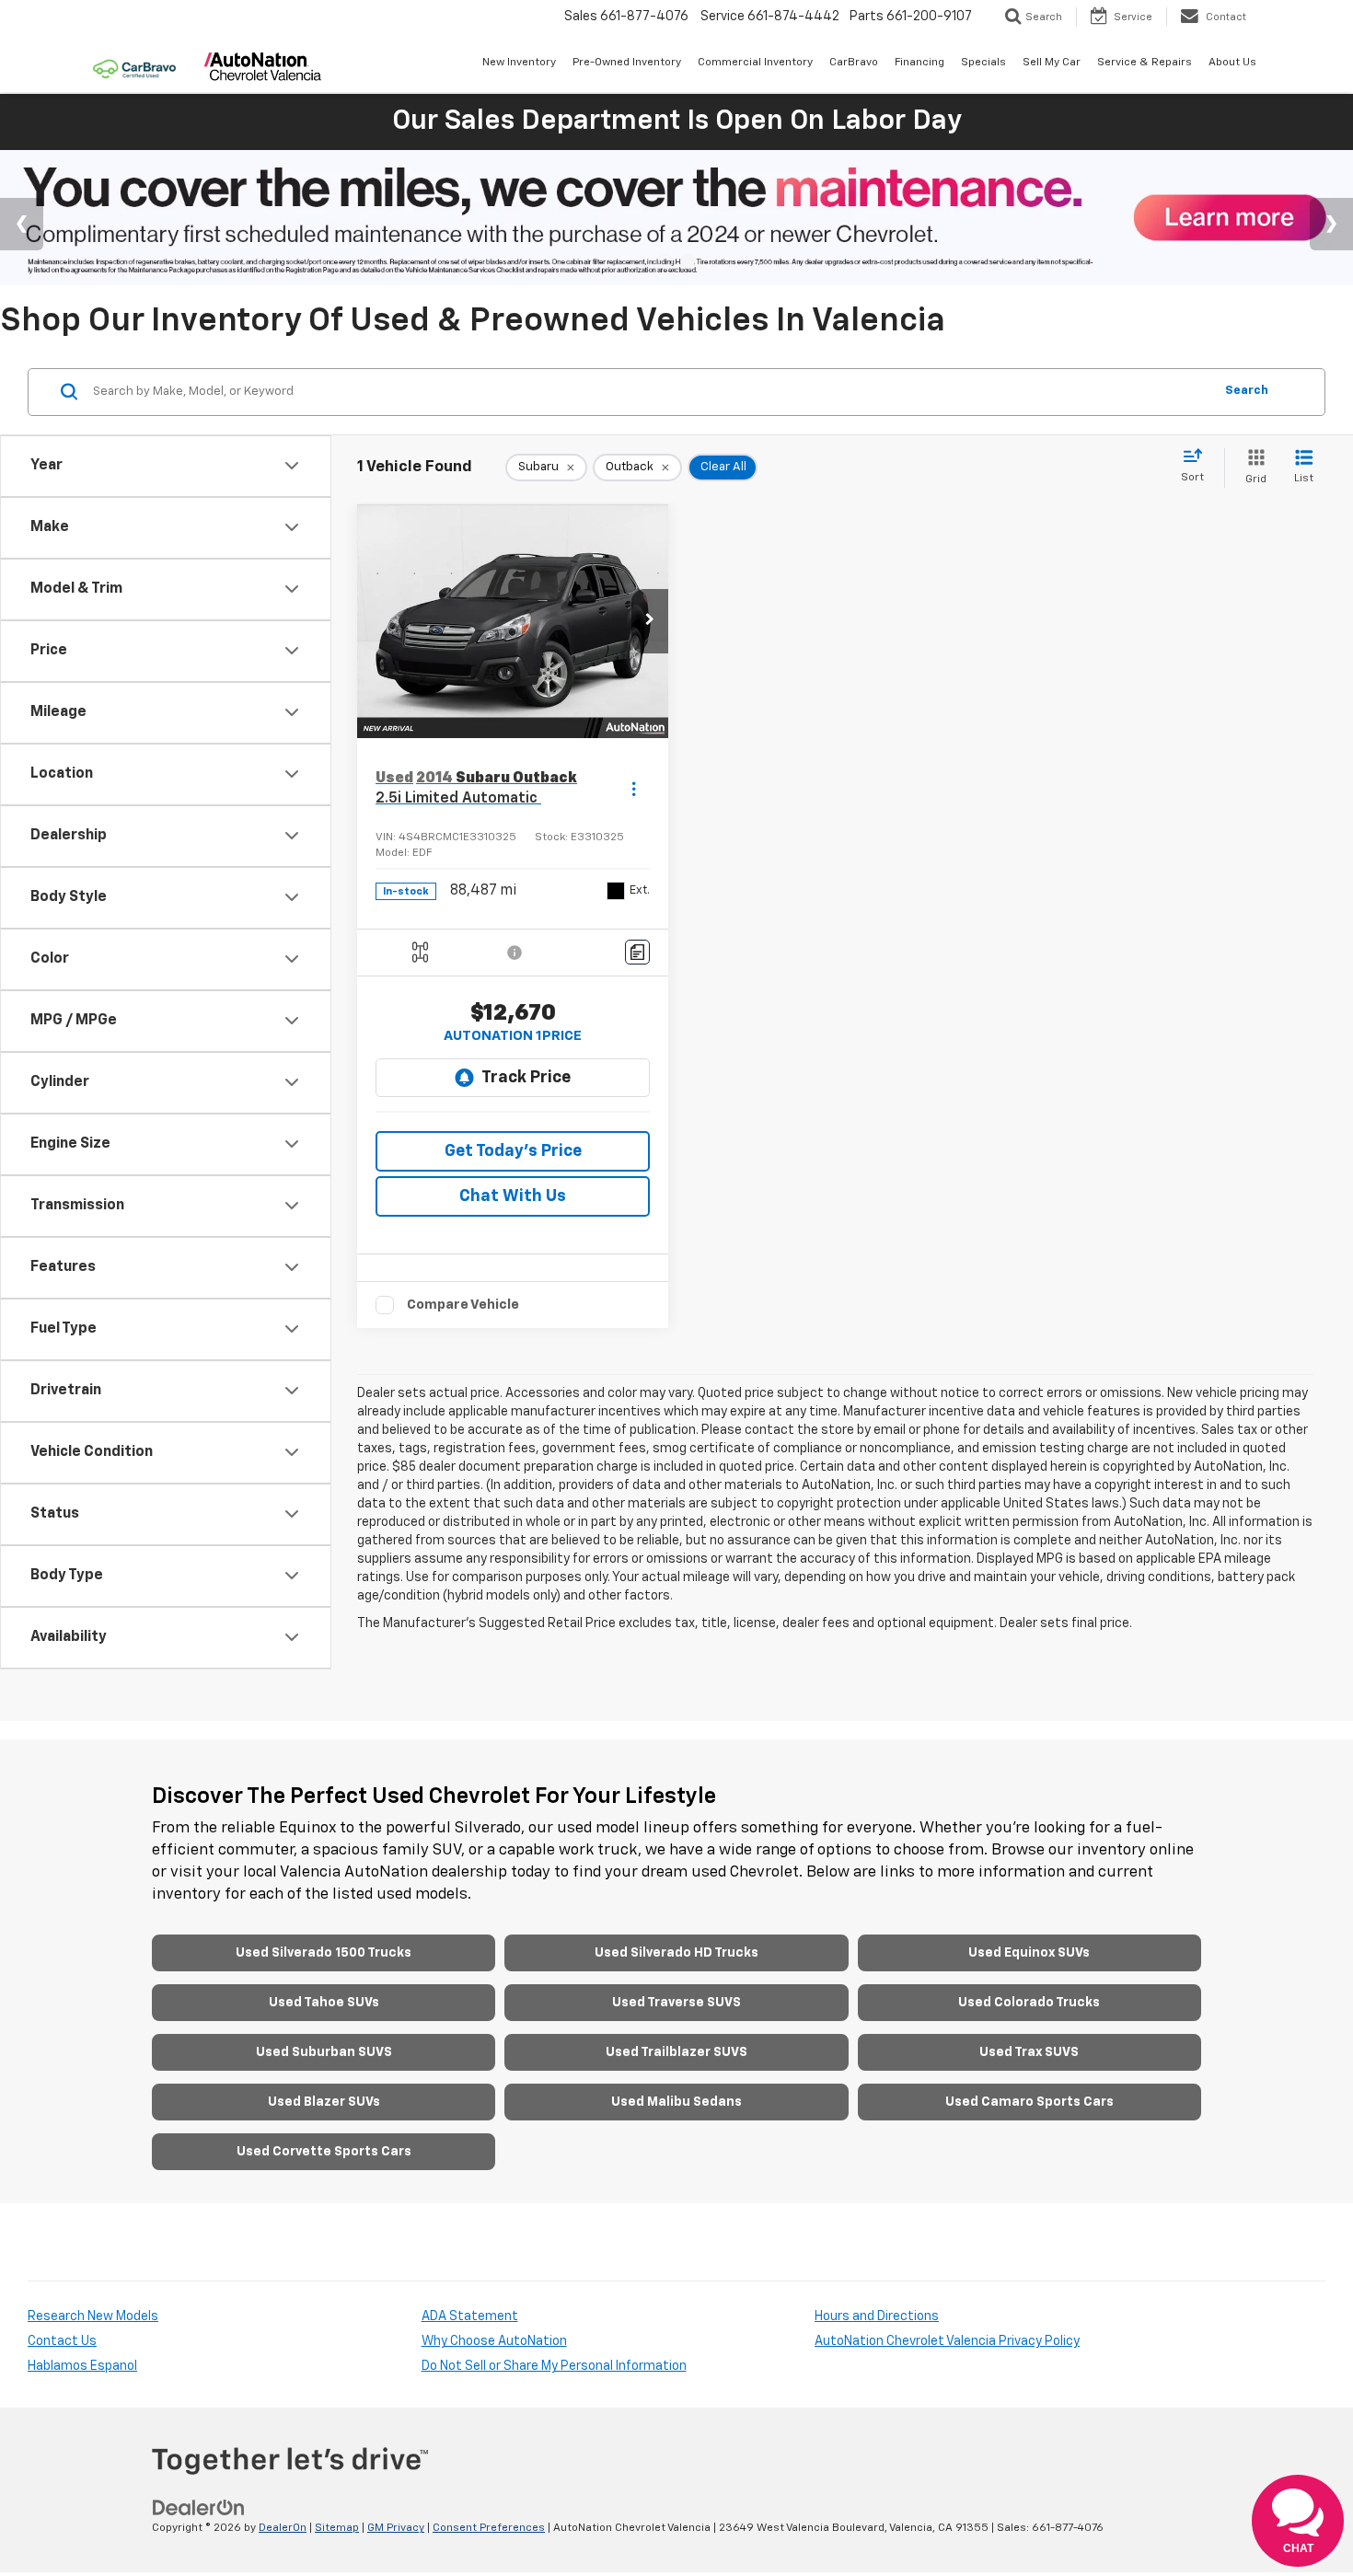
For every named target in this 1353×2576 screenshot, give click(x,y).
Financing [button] (919, 63)
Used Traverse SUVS (676, 2003)
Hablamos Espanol (82, 2366)
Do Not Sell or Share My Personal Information (554, 2366)
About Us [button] (1232, 63)
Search (1247, 391)
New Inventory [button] (519, 63)
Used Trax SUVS (1029, 2052)
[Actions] (634, 789)
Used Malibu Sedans (676, 2102)
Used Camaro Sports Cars (1029, 2102)
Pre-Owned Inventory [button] (627, 63)
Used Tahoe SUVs (324, 2003)
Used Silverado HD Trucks (676, 1953)
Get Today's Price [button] (513, 1151)
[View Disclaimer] (515, 953)
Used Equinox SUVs (1029, 1953)
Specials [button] (983, 63)
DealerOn (283, 2528)
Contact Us (62, 2341)
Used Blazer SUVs (324, 2102)
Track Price (526, 1078)
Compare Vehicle (463, 1305)
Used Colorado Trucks (1029, 2003)
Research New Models (93, 2316)
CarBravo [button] (854, 63)
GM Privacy (396, 2528)
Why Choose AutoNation (494, 2341)
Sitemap (337, 2528)
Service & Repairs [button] (1145, 63)
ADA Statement (470, 2316)
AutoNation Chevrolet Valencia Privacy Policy (947, 2341)
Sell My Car (1052, 63)
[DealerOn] (199, 2508)
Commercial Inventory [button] (755, 63)
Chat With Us (513, 1196)
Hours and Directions (877, 2316)
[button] (650, 621)
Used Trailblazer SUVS (676, 2052)
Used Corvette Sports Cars (324, 2152)
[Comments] (637, 952)
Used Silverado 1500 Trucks (324, 1953)
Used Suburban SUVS (324, 2052)
